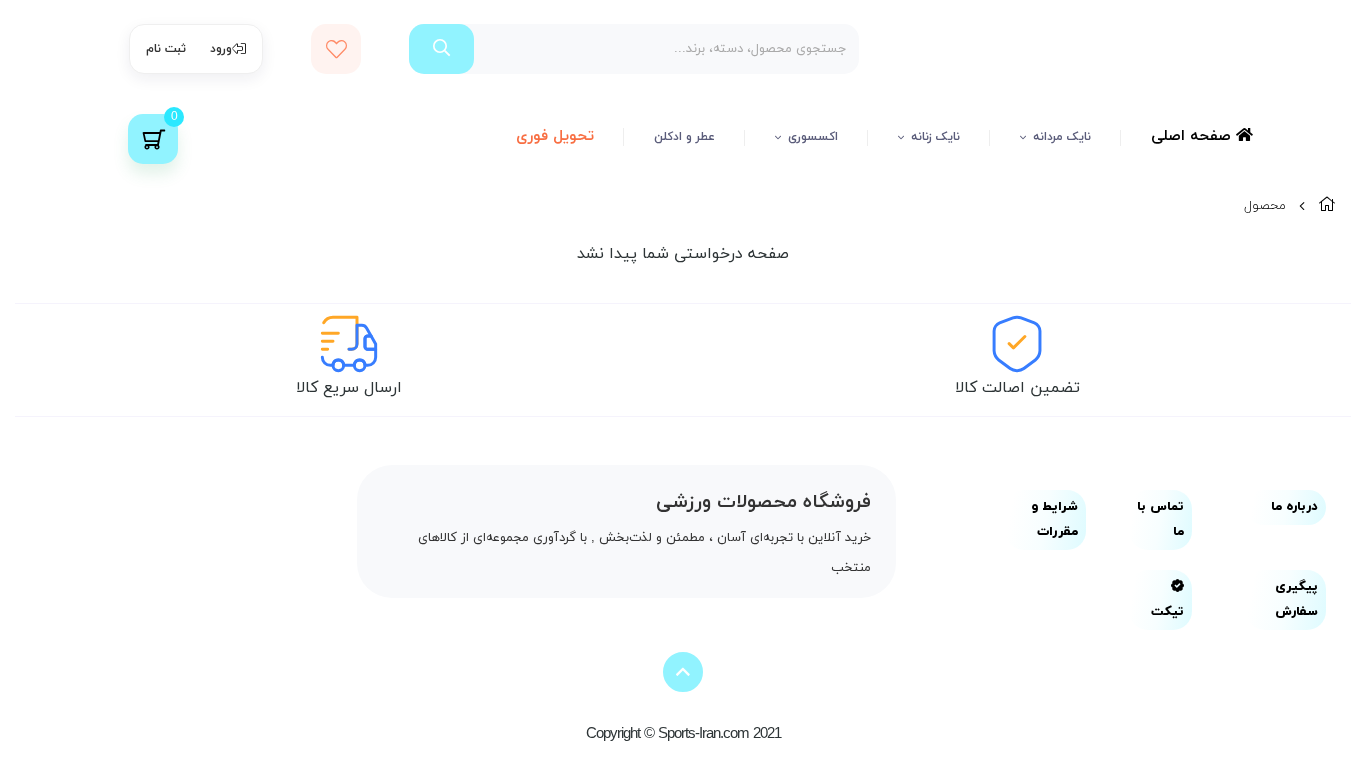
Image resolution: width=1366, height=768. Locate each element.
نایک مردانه (1062, 137)
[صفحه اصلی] (1327, 206)
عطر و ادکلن (684, 137)
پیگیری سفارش (1296, 599)
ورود (221, 49)
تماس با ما (1160, 519)
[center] (441, 49)
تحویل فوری (555, 136)
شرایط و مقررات (1054, 519)
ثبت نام (166, 49)
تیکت (1167, 612)
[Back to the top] (683, 672)
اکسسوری (813, 137)
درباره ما (1294, 507)
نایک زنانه (935, 137)
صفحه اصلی (1193, 136)
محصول (1265, 206)
